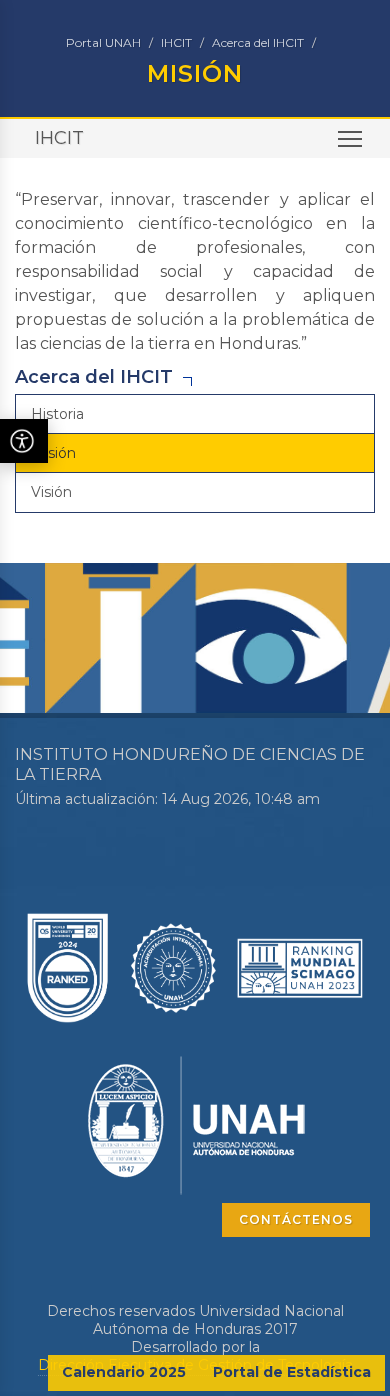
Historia (57, 414)
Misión (53, 453)
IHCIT (176, 42)
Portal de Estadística (292, 1372)
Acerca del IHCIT (258, 42)
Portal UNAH (103, 42)
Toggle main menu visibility (350, 138)
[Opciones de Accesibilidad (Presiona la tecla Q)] (24, 441)
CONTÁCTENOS (296, 1219)
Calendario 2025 (124, 1372)
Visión (51, 492)
